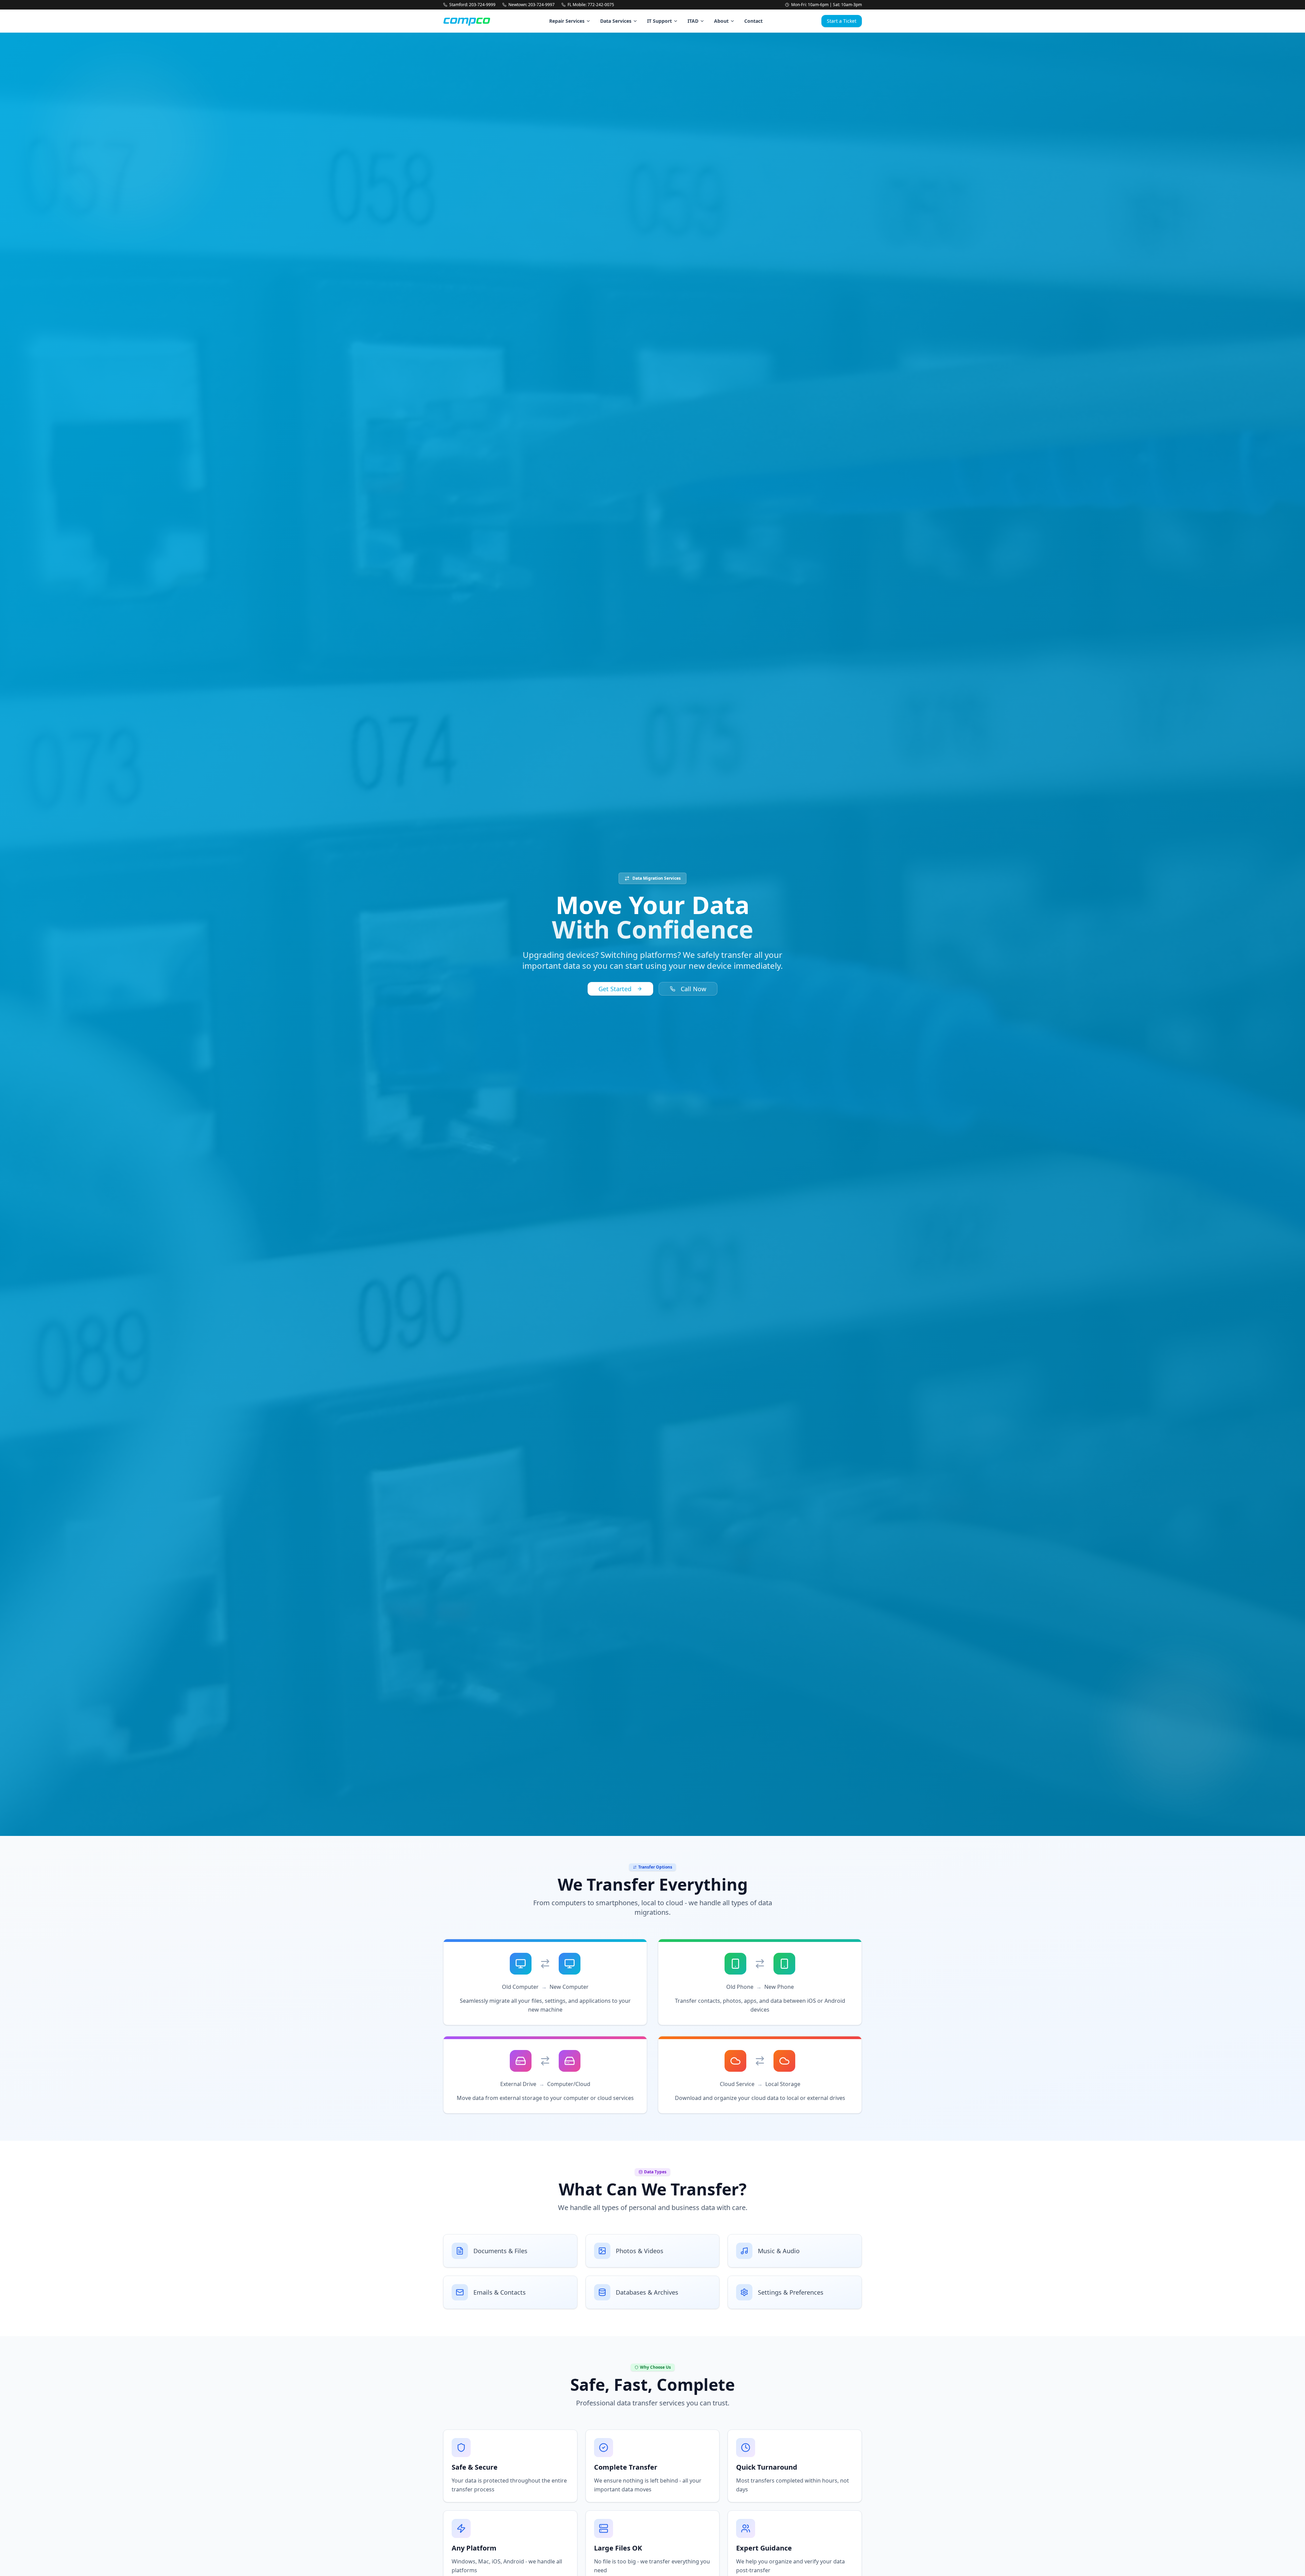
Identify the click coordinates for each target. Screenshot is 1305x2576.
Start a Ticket (842, 21)
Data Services (616, 21)
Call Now (693, 989)
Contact (753, 21)
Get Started (615, 989)
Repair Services (567, 21)
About (721, 21)
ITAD (693, 21)
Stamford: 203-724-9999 (472, 5)
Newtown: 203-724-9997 (532, 5)
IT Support (659, 21)
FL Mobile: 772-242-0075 (591, 5)
